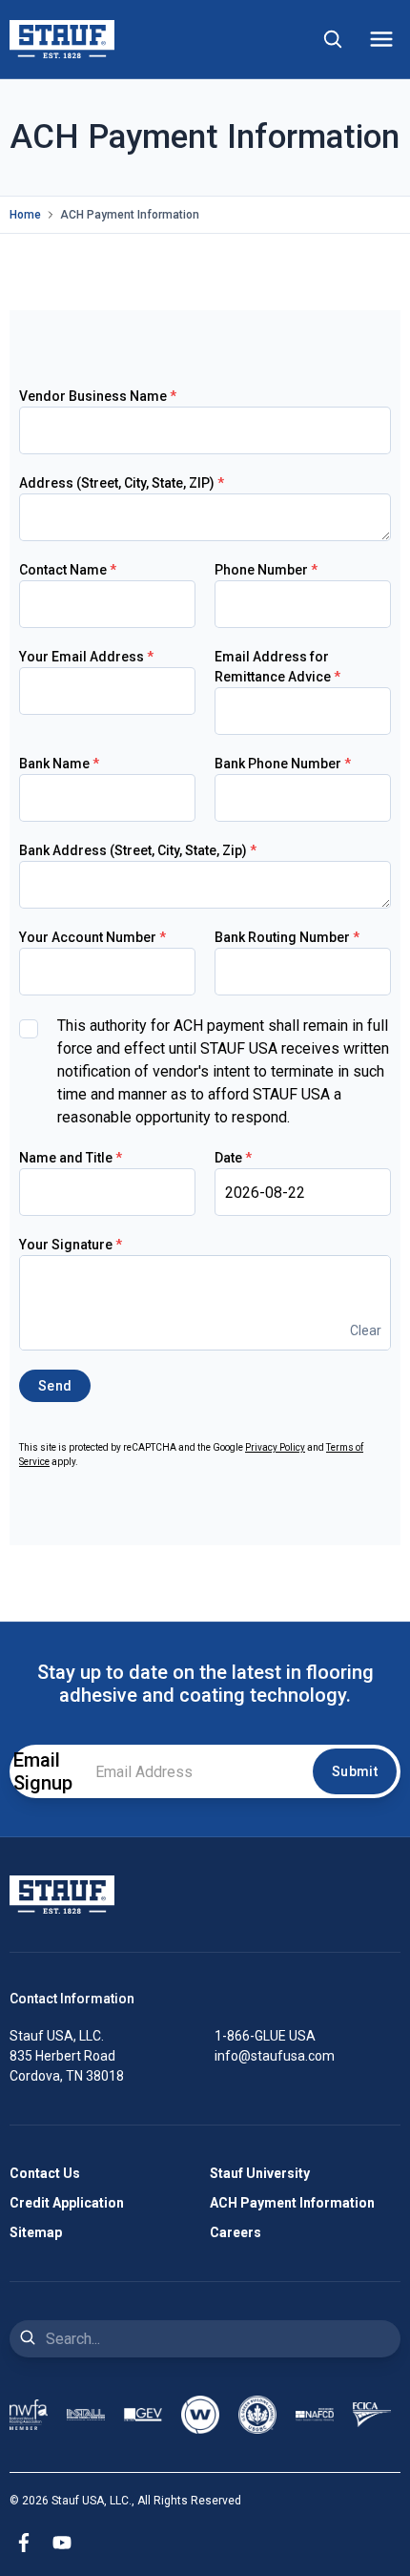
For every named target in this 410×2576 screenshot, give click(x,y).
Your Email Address (86, 657)
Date (233, 1158)
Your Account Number (92, 937)
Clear (366, 1330)
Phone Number (266, 570)
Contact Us (45, 2173)
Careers (236, 2232)
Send (55, 1386)
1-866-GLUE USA (265, 2036)
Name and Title (71, 1158)
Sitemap (36, 2232)
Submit (355, 1771)
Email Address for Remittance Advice (277, 667)
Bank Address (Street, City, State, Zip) (138, 850)
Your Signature (71, 1245)
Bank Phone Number (283, 764)
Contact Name (68, 570)
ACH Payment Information (292, 2203)
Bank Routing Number (287, 937)
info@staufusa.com (275, 2056)
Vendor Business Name (98, 396)
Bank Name (59, 764)
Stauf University (260, 2173)
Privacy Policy (275, 1447)
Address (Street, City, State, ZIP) (122, 483)
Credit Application (67, 2203)
